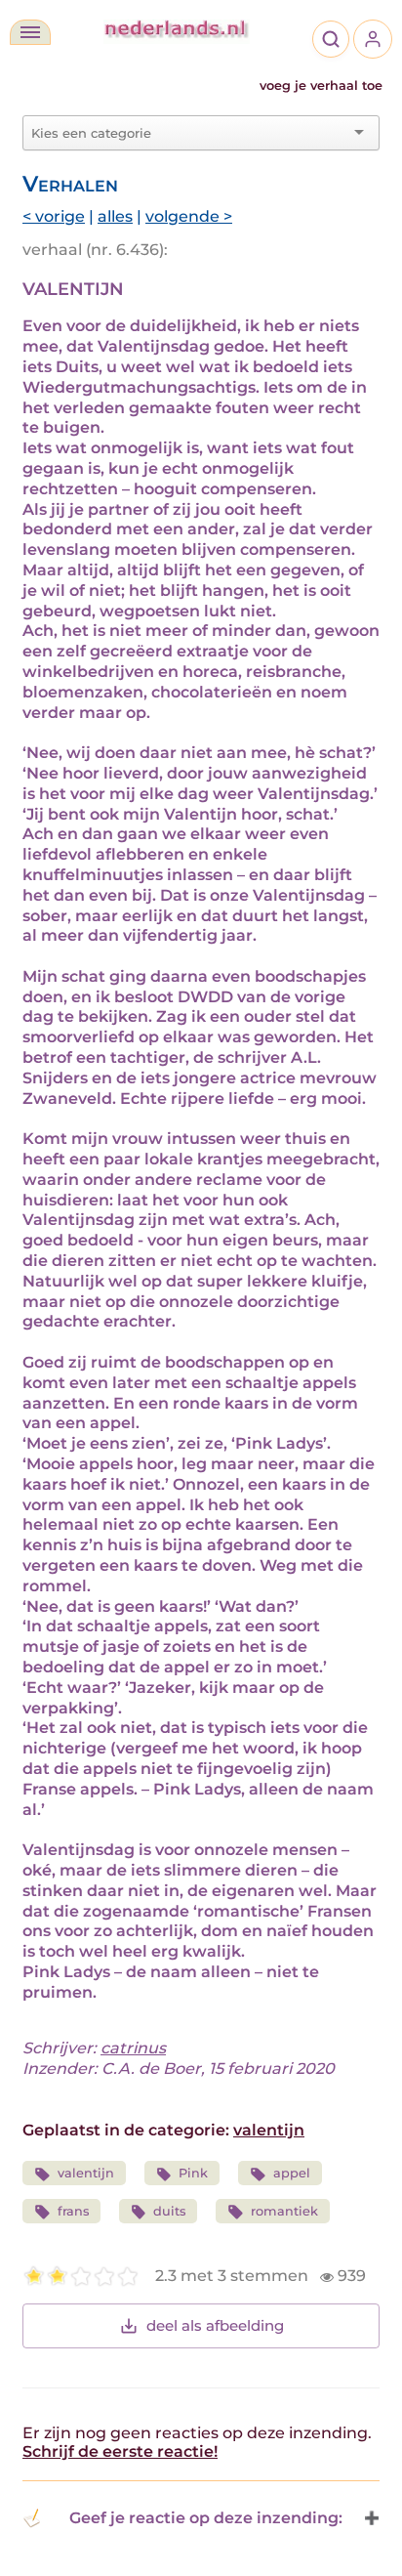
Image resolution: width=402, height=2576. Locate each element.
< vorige (54, 216)
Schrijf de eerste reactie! (120, 2451)
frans (73, 2211)
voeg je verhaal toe (321, 85)
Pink (193, 2173)
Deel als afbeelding (215, 2325)
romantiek (284, 2211)
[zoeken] (331, 39)
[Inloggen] (373, 39)
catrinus (133, 2048)
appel (292, 2173)
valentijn (269, 2130)
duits (169, 2211)
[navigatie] (30, 32)
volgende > (189, 216)
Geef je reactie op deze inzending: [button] (206, 2518)
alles (115, 216)
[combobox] (189, 133)
